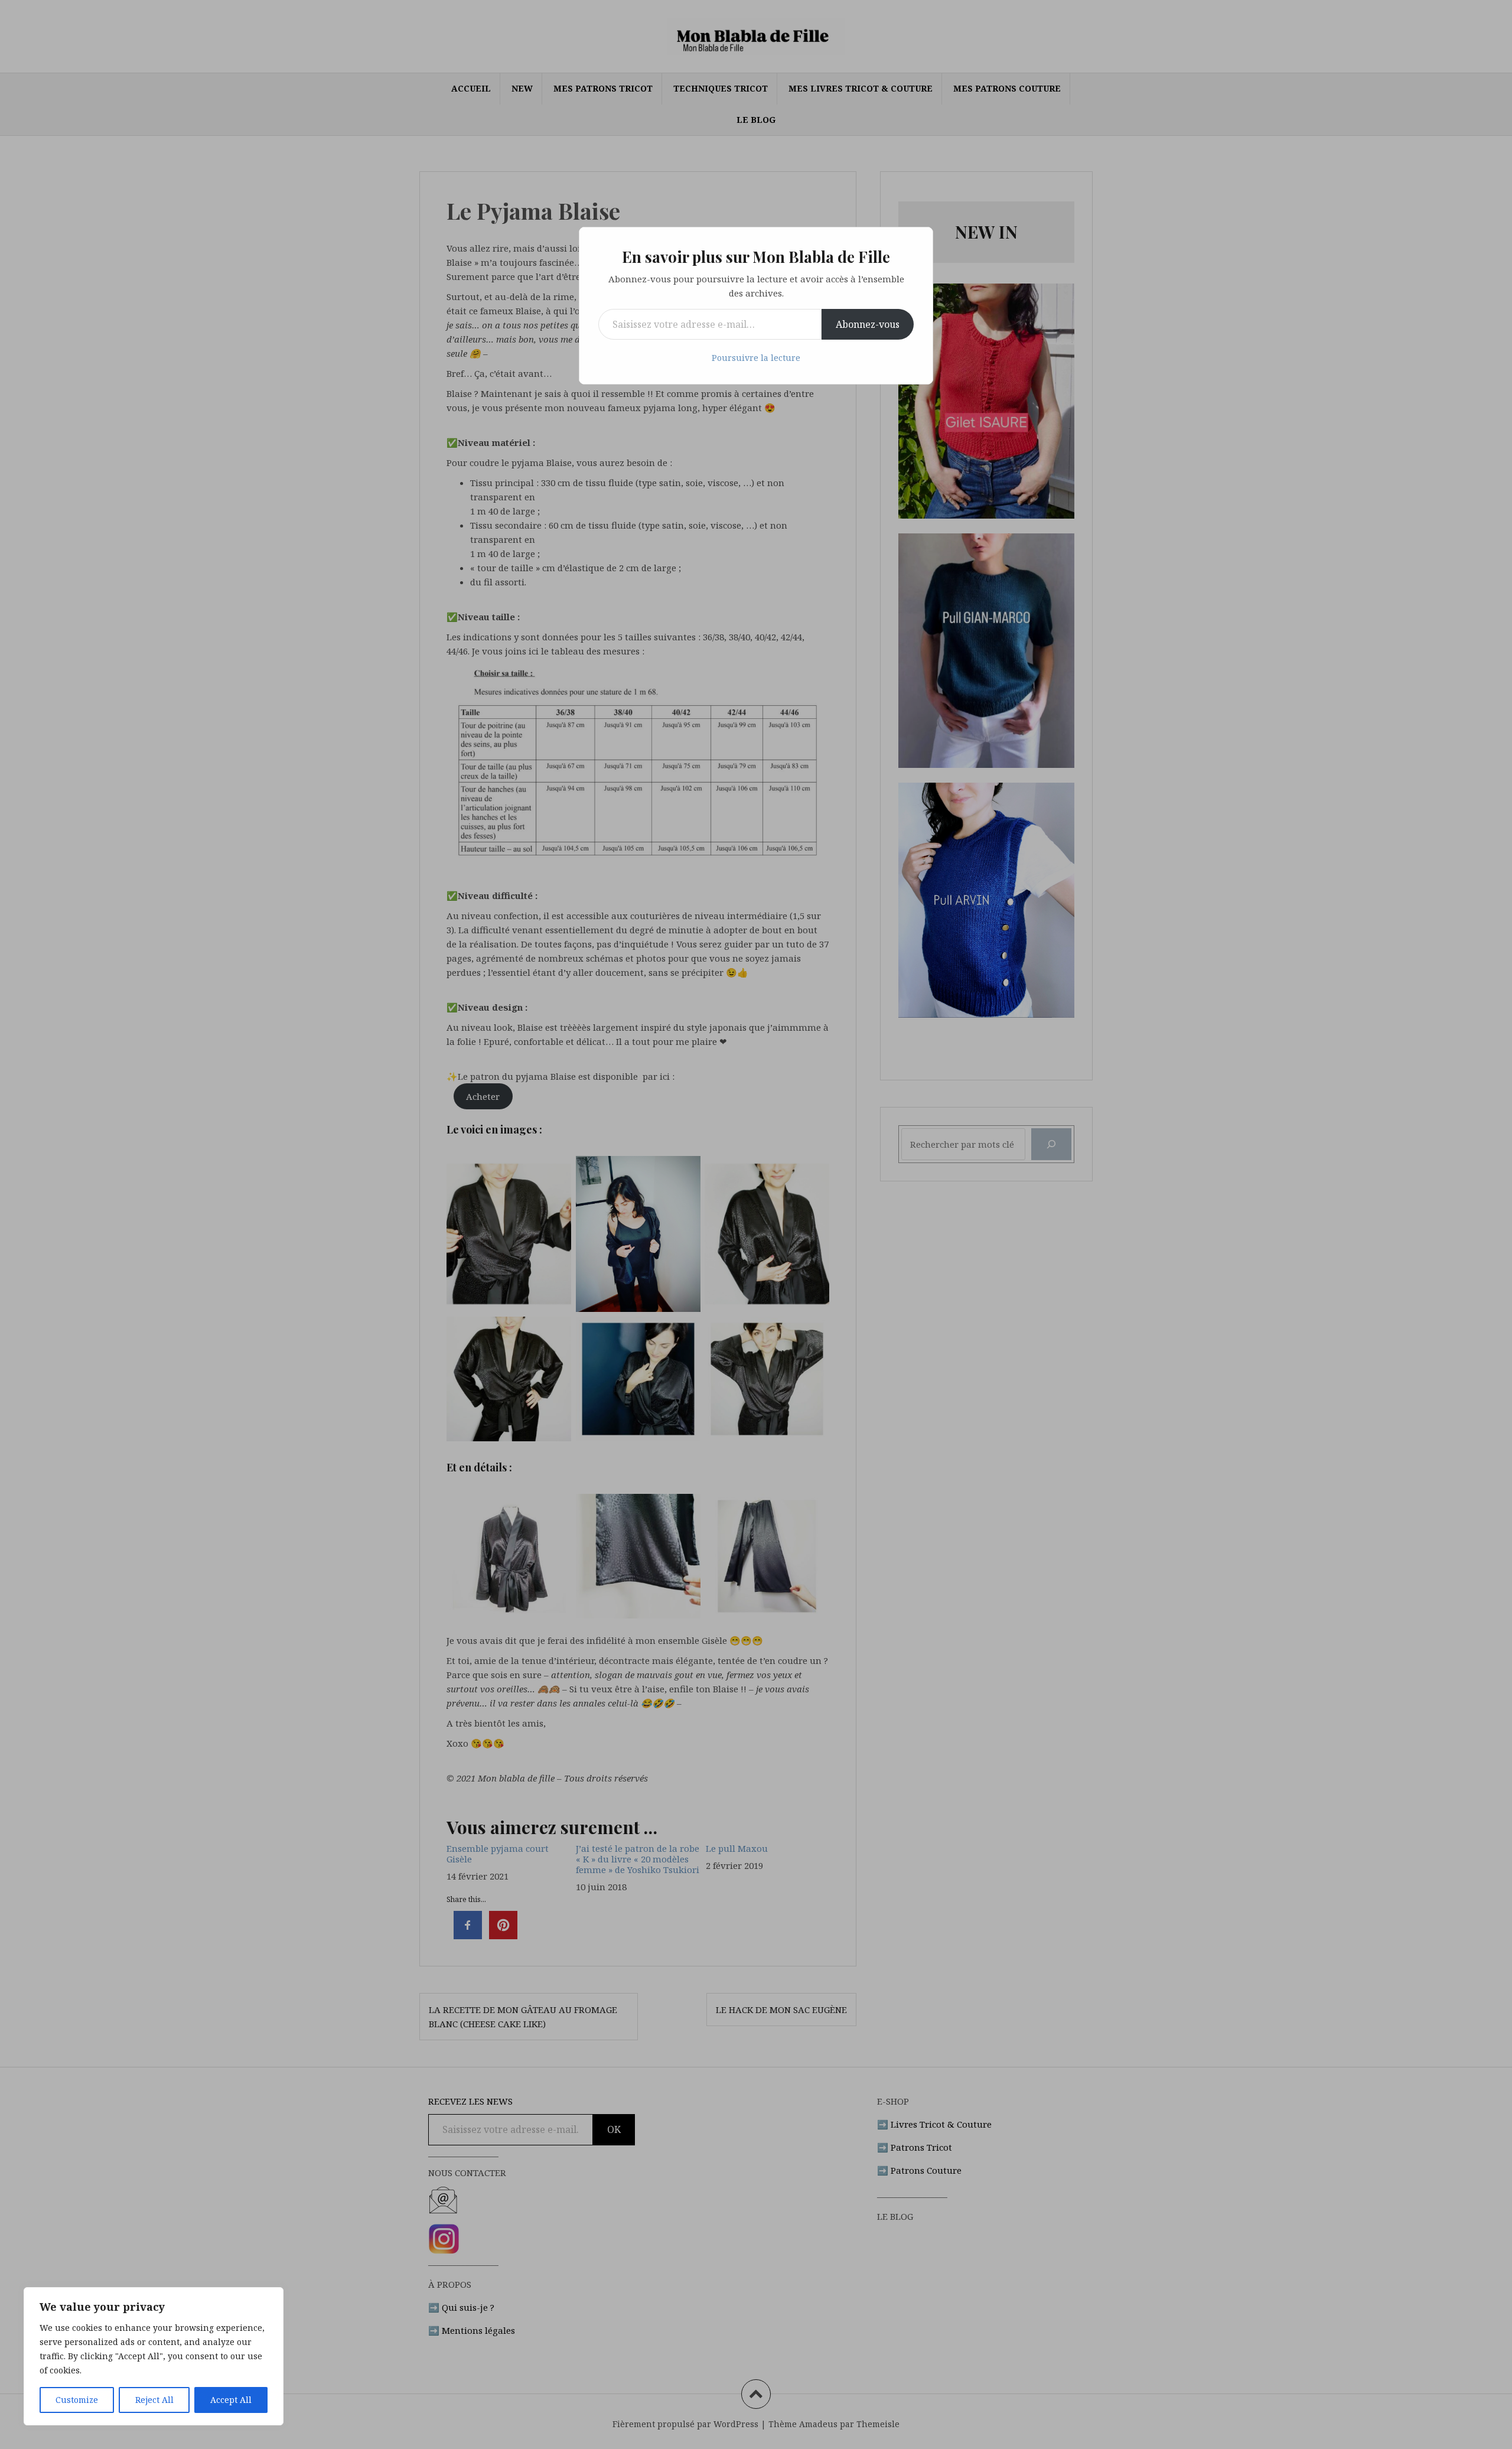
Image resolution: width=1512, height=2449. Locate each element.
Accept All (231, 2400)
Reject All (154, 2400)
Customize (77, 2400)
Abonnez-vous (868, 324)
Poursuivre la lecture (756, 358)
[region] (154, 2356)
